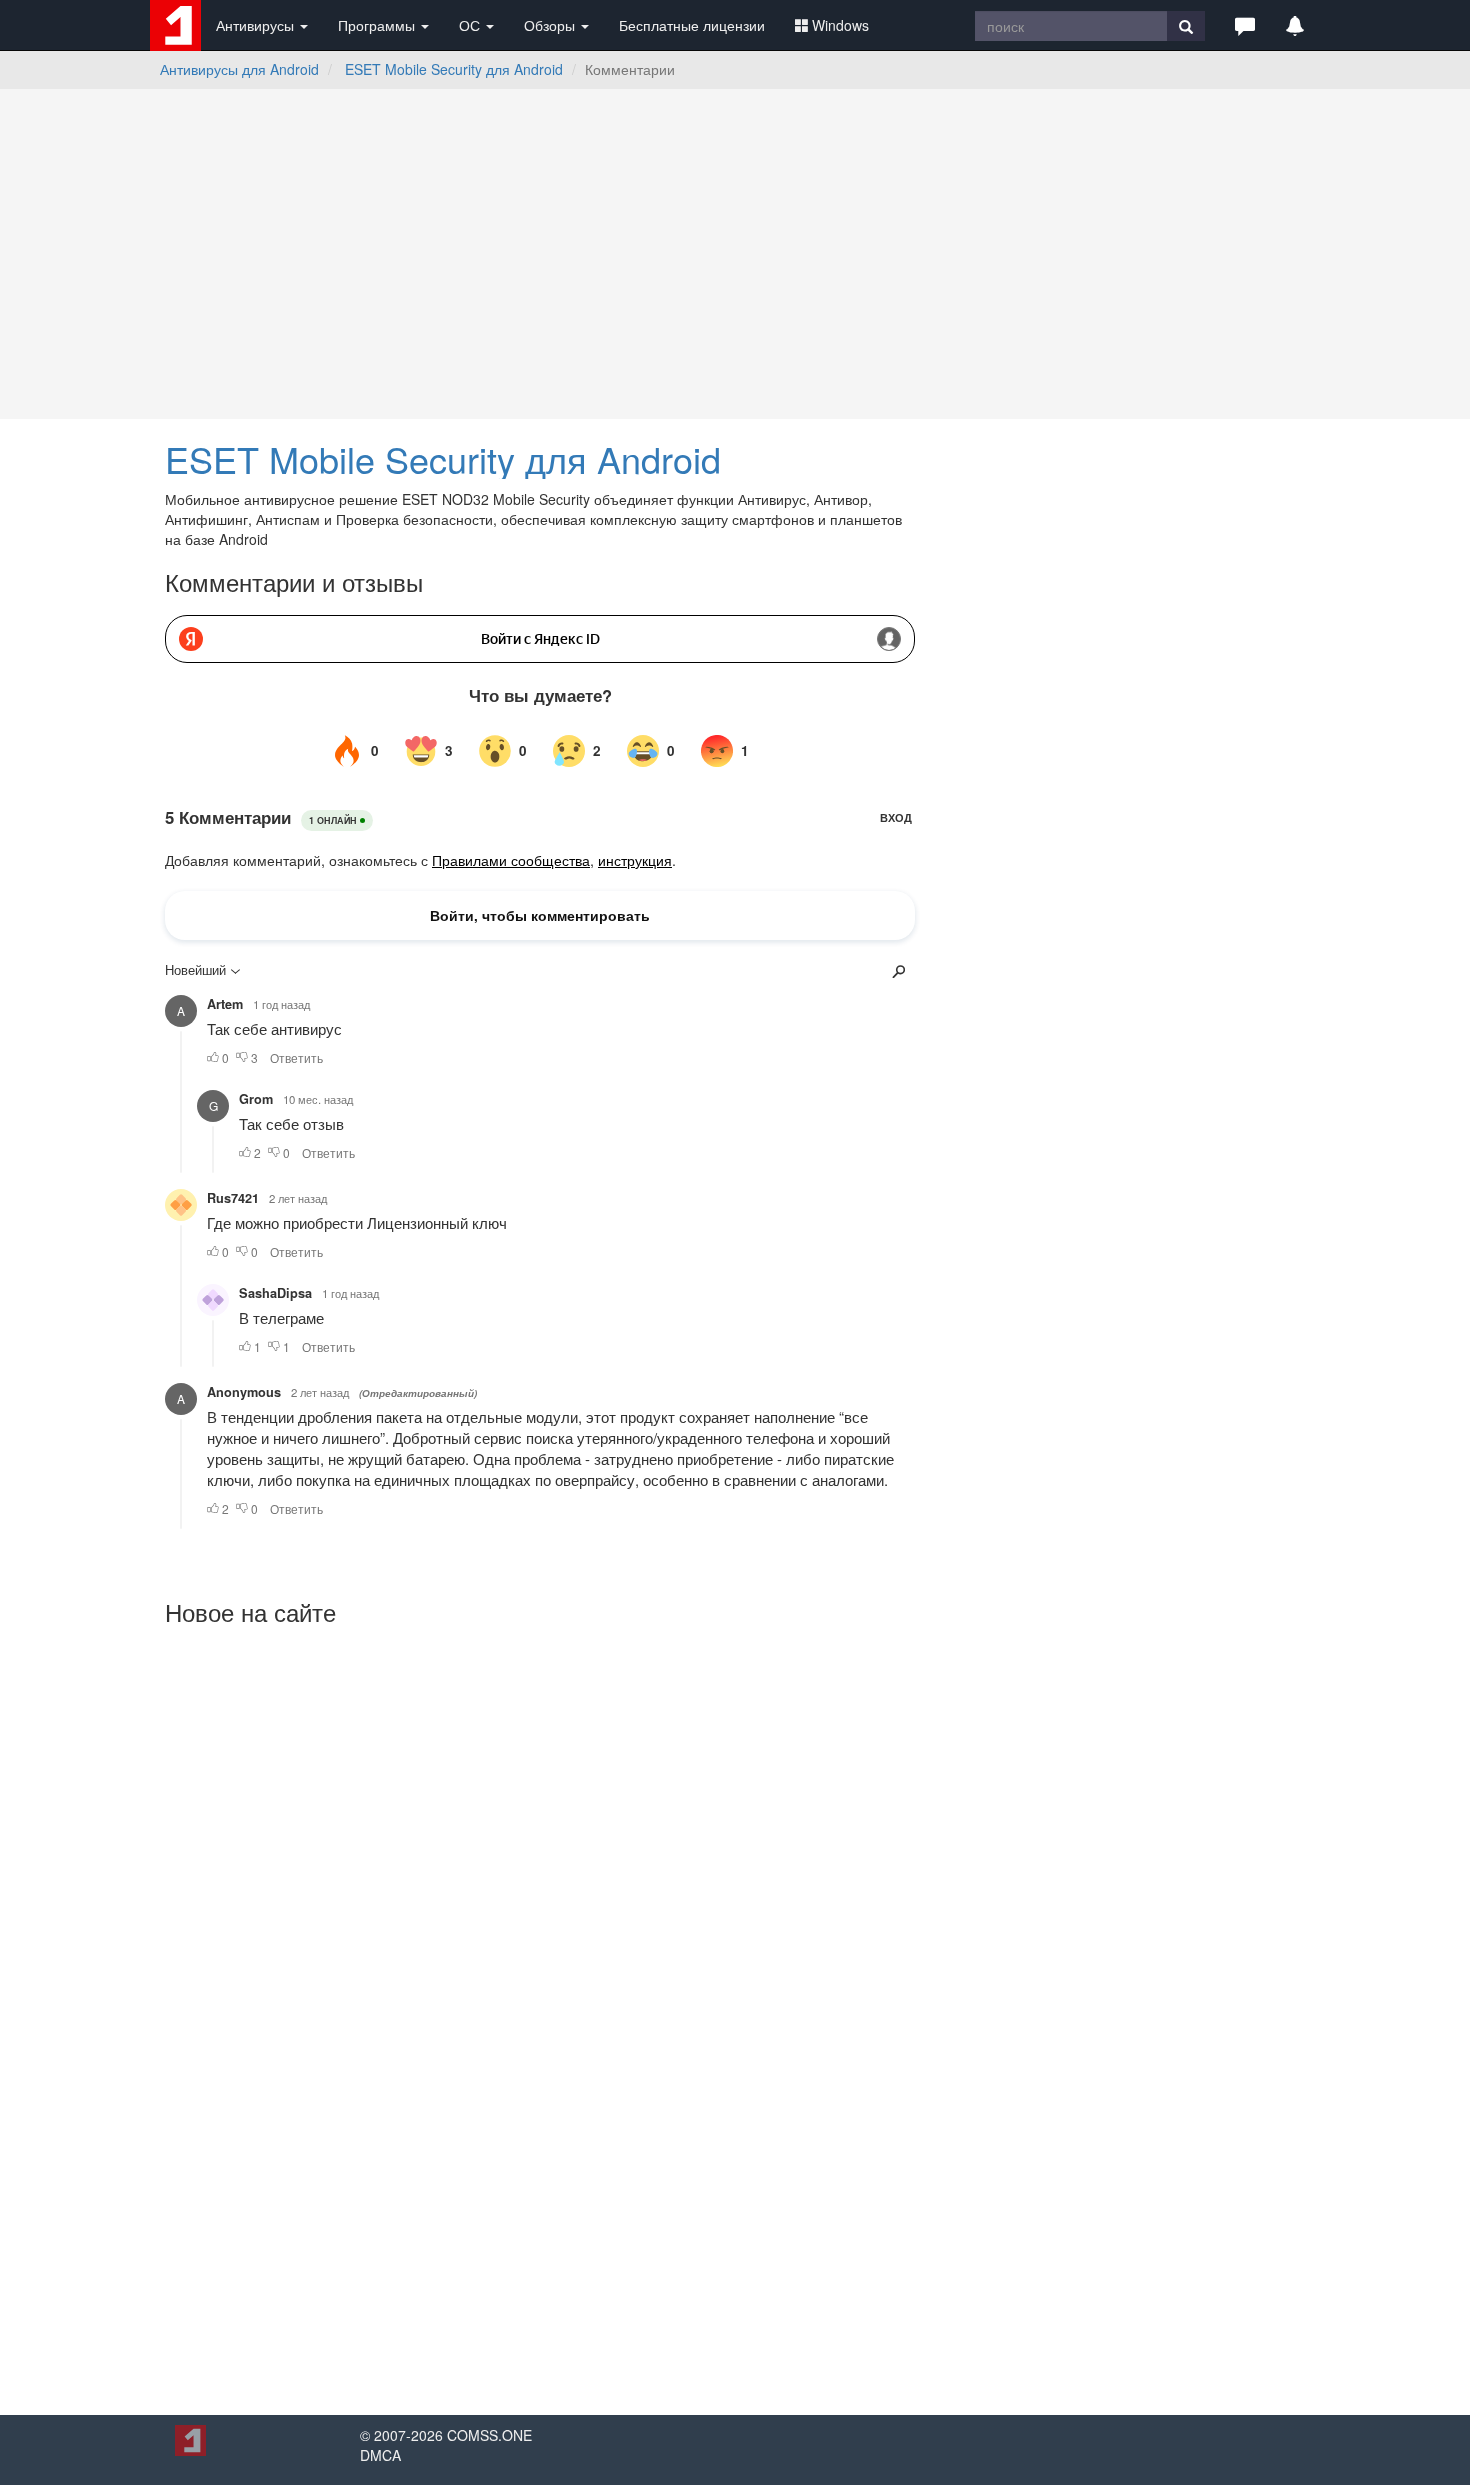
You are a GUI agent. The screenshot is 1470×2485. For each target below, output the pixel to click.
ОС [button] (471, 25)
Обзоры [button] (551, 25)
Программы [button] (378, 25)
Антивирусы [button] (257, 25)
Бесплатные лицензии (692, 25)
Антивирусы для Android (239, 69)
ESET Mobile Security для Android (454, 69)
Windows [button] (840, 25)
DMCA (380, 2455)
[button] (1245, 25)
